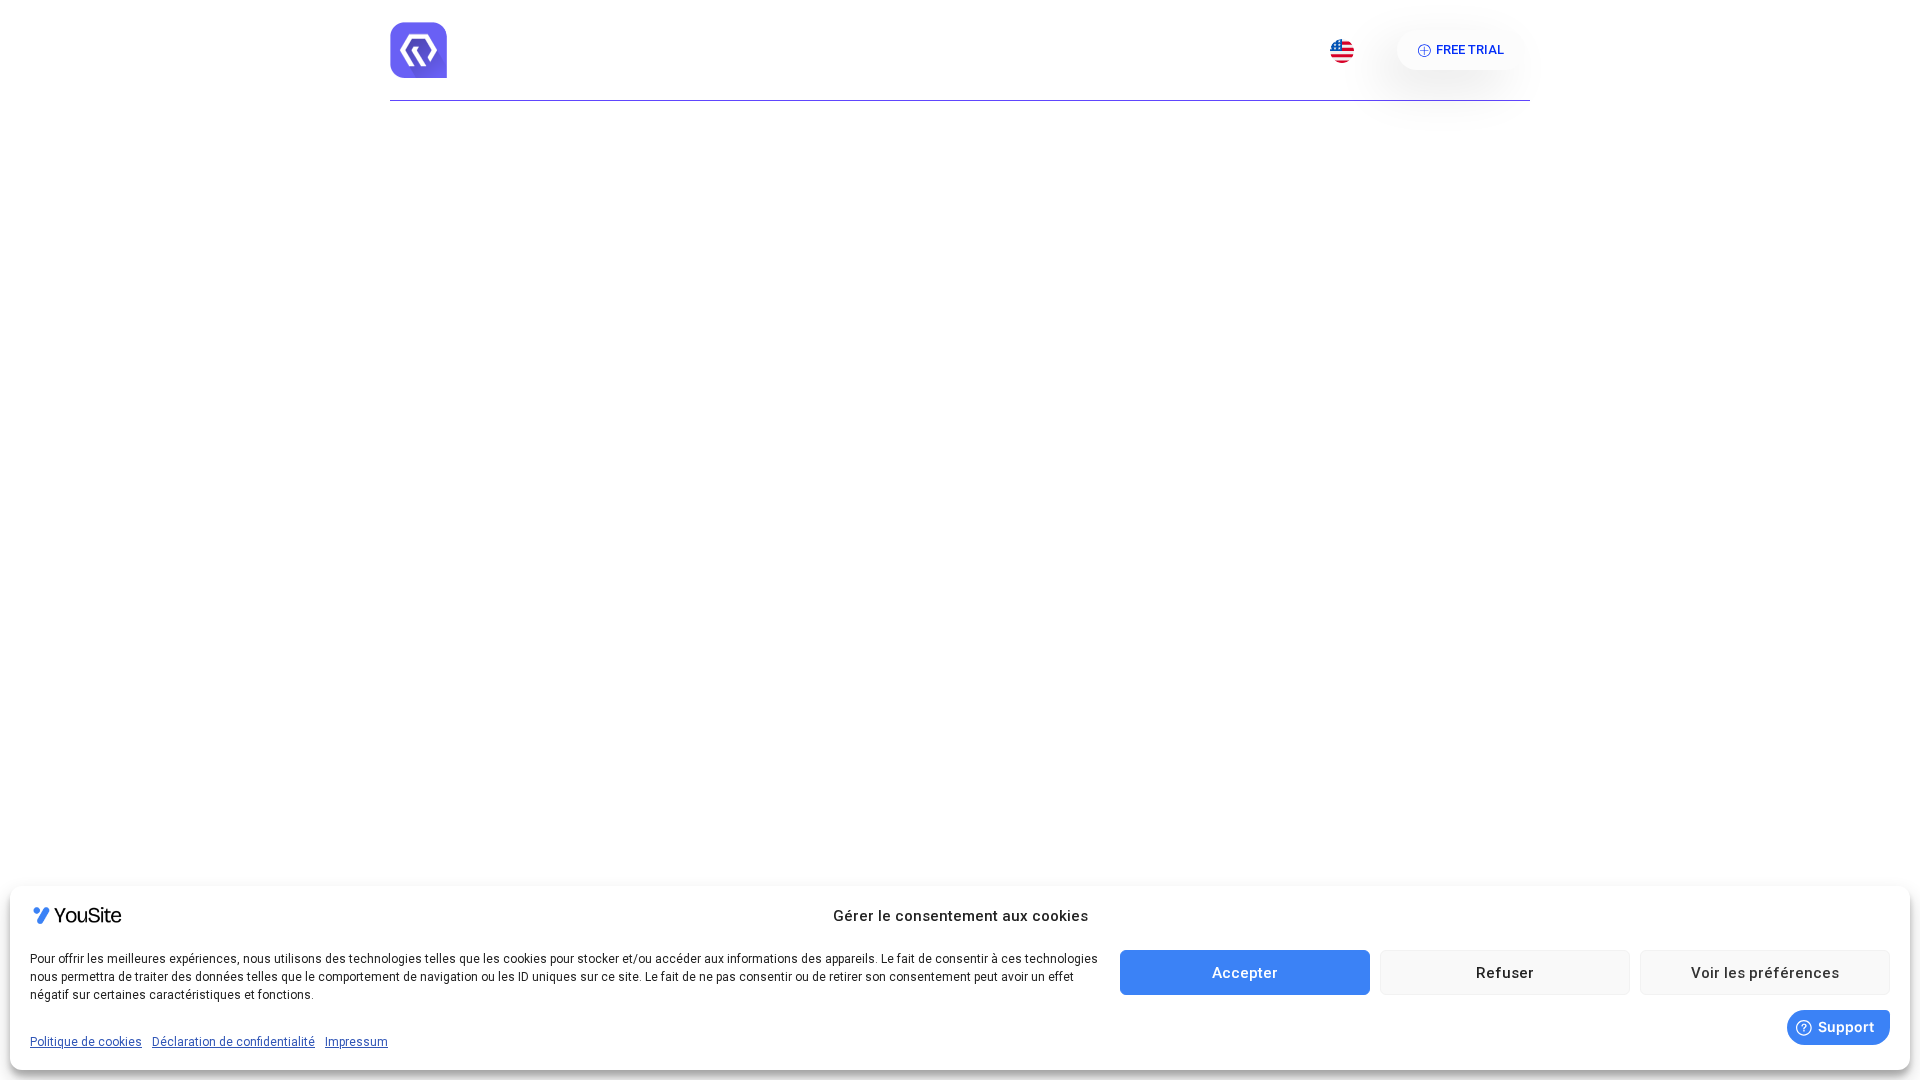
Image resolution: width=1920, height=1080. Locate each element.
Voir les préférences (1765, 973)
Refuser (1505, 973)
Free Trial (1470, 49)
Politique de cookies (86, 1042)
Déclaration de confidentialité (233, 1042)
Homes (808, 50)
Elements (1080, 50)
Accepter (1245, 973)
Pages (973, 50)
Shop (903, 50)
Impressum (356, 1042)
